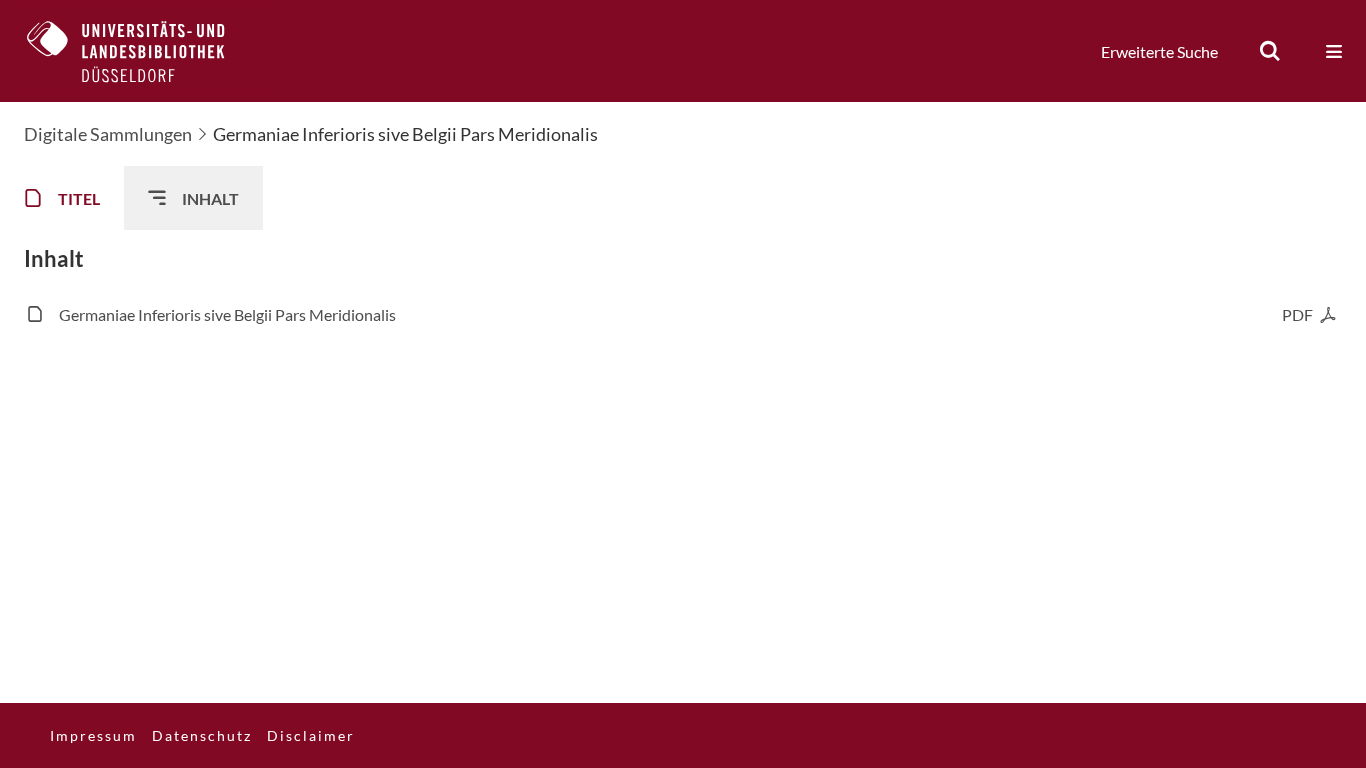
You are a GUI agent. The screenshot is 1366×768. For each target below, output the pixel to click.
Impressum (93, 735)
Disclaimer (311, 735)
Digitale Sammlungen (108, 134)
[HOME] (141, 51)
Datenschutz (202, 735)
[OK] (1270, 51)
